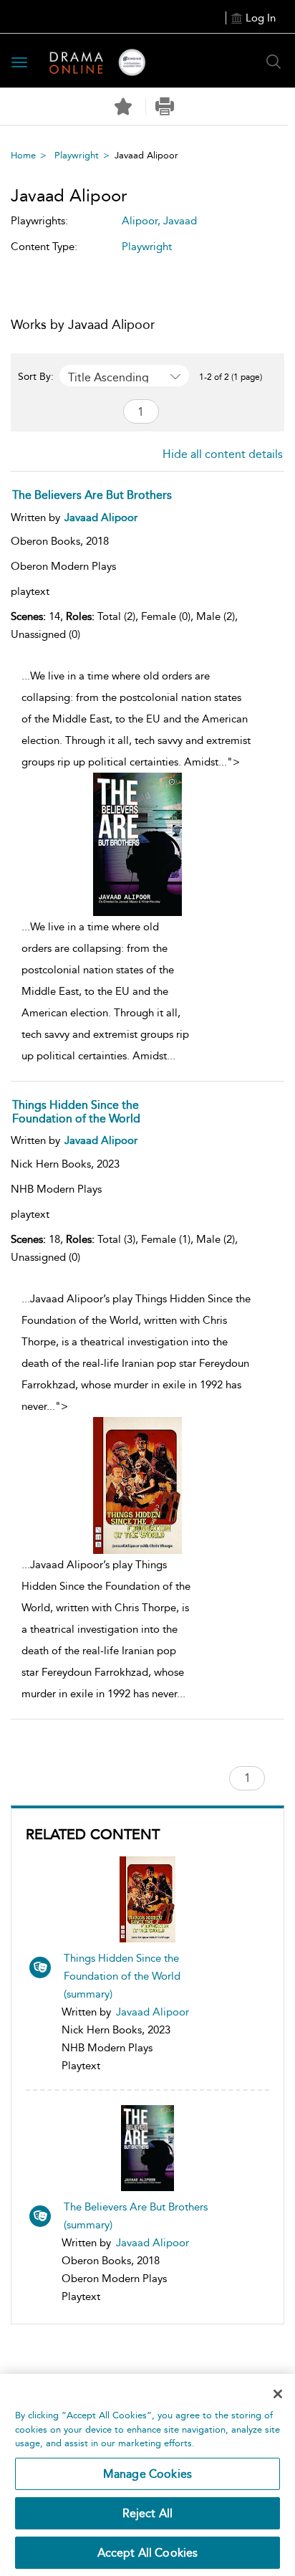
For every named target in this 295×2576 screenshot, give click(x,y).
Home (23, 155)
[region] (147, 2475)
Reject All (148, 2513)
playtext (30, 591)
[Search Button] (274, 62)
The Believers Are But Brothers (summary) (136, 2216)
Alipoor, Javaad (159, 221)
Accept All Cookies (148, 2553)
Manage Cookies (147, 2474)
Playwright (77, 155)
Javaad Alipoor (153, 2012)
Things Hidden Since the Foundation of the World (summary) (122, 1976)
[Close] (278, 2394)
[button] (165, 106)
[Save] (123, 107)
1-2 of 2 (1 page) (231, 377)
